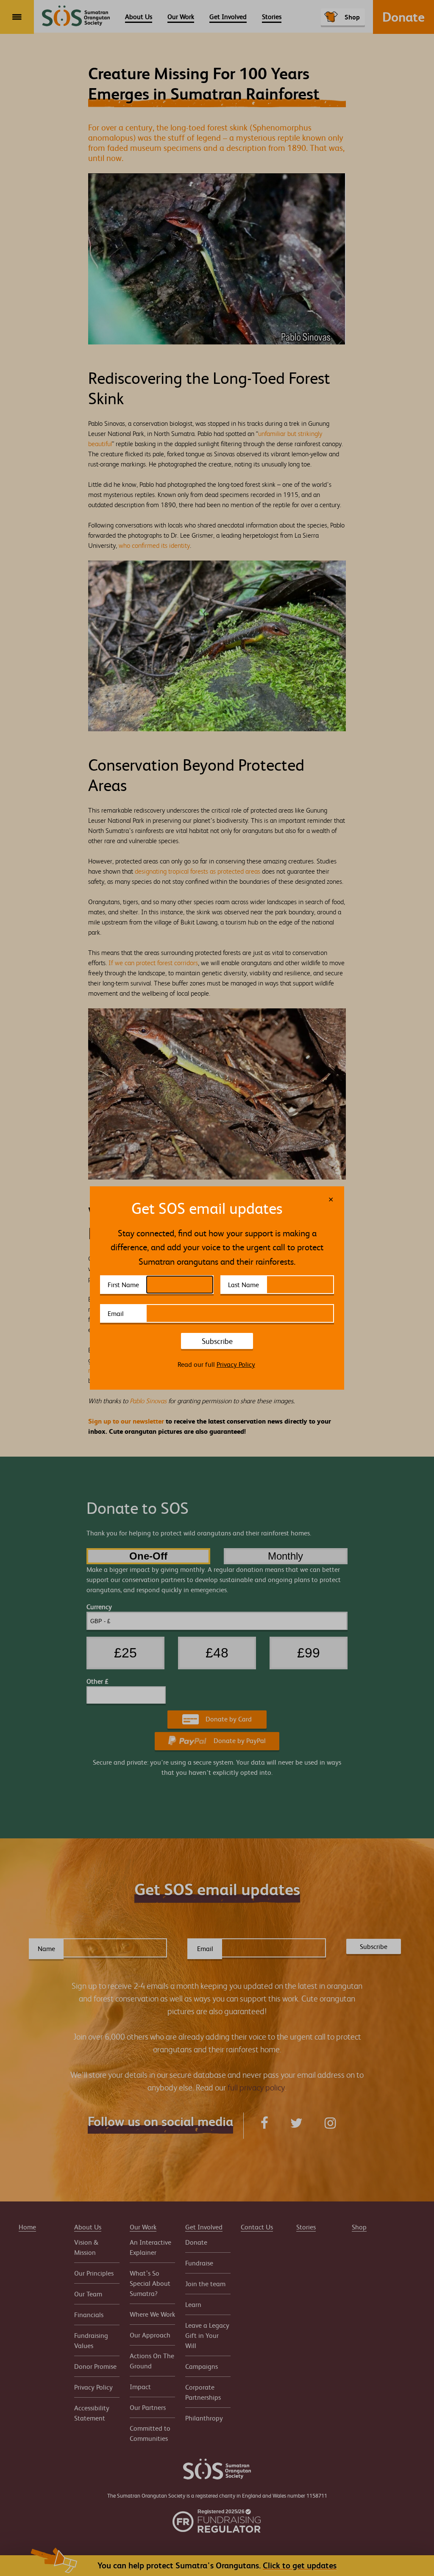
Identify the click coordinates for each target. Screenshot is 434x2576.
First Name (123, 1285)
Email (116, 1313)
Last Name (243, 1285)
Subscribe (217, 1341)
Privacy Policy (236, 1364)
